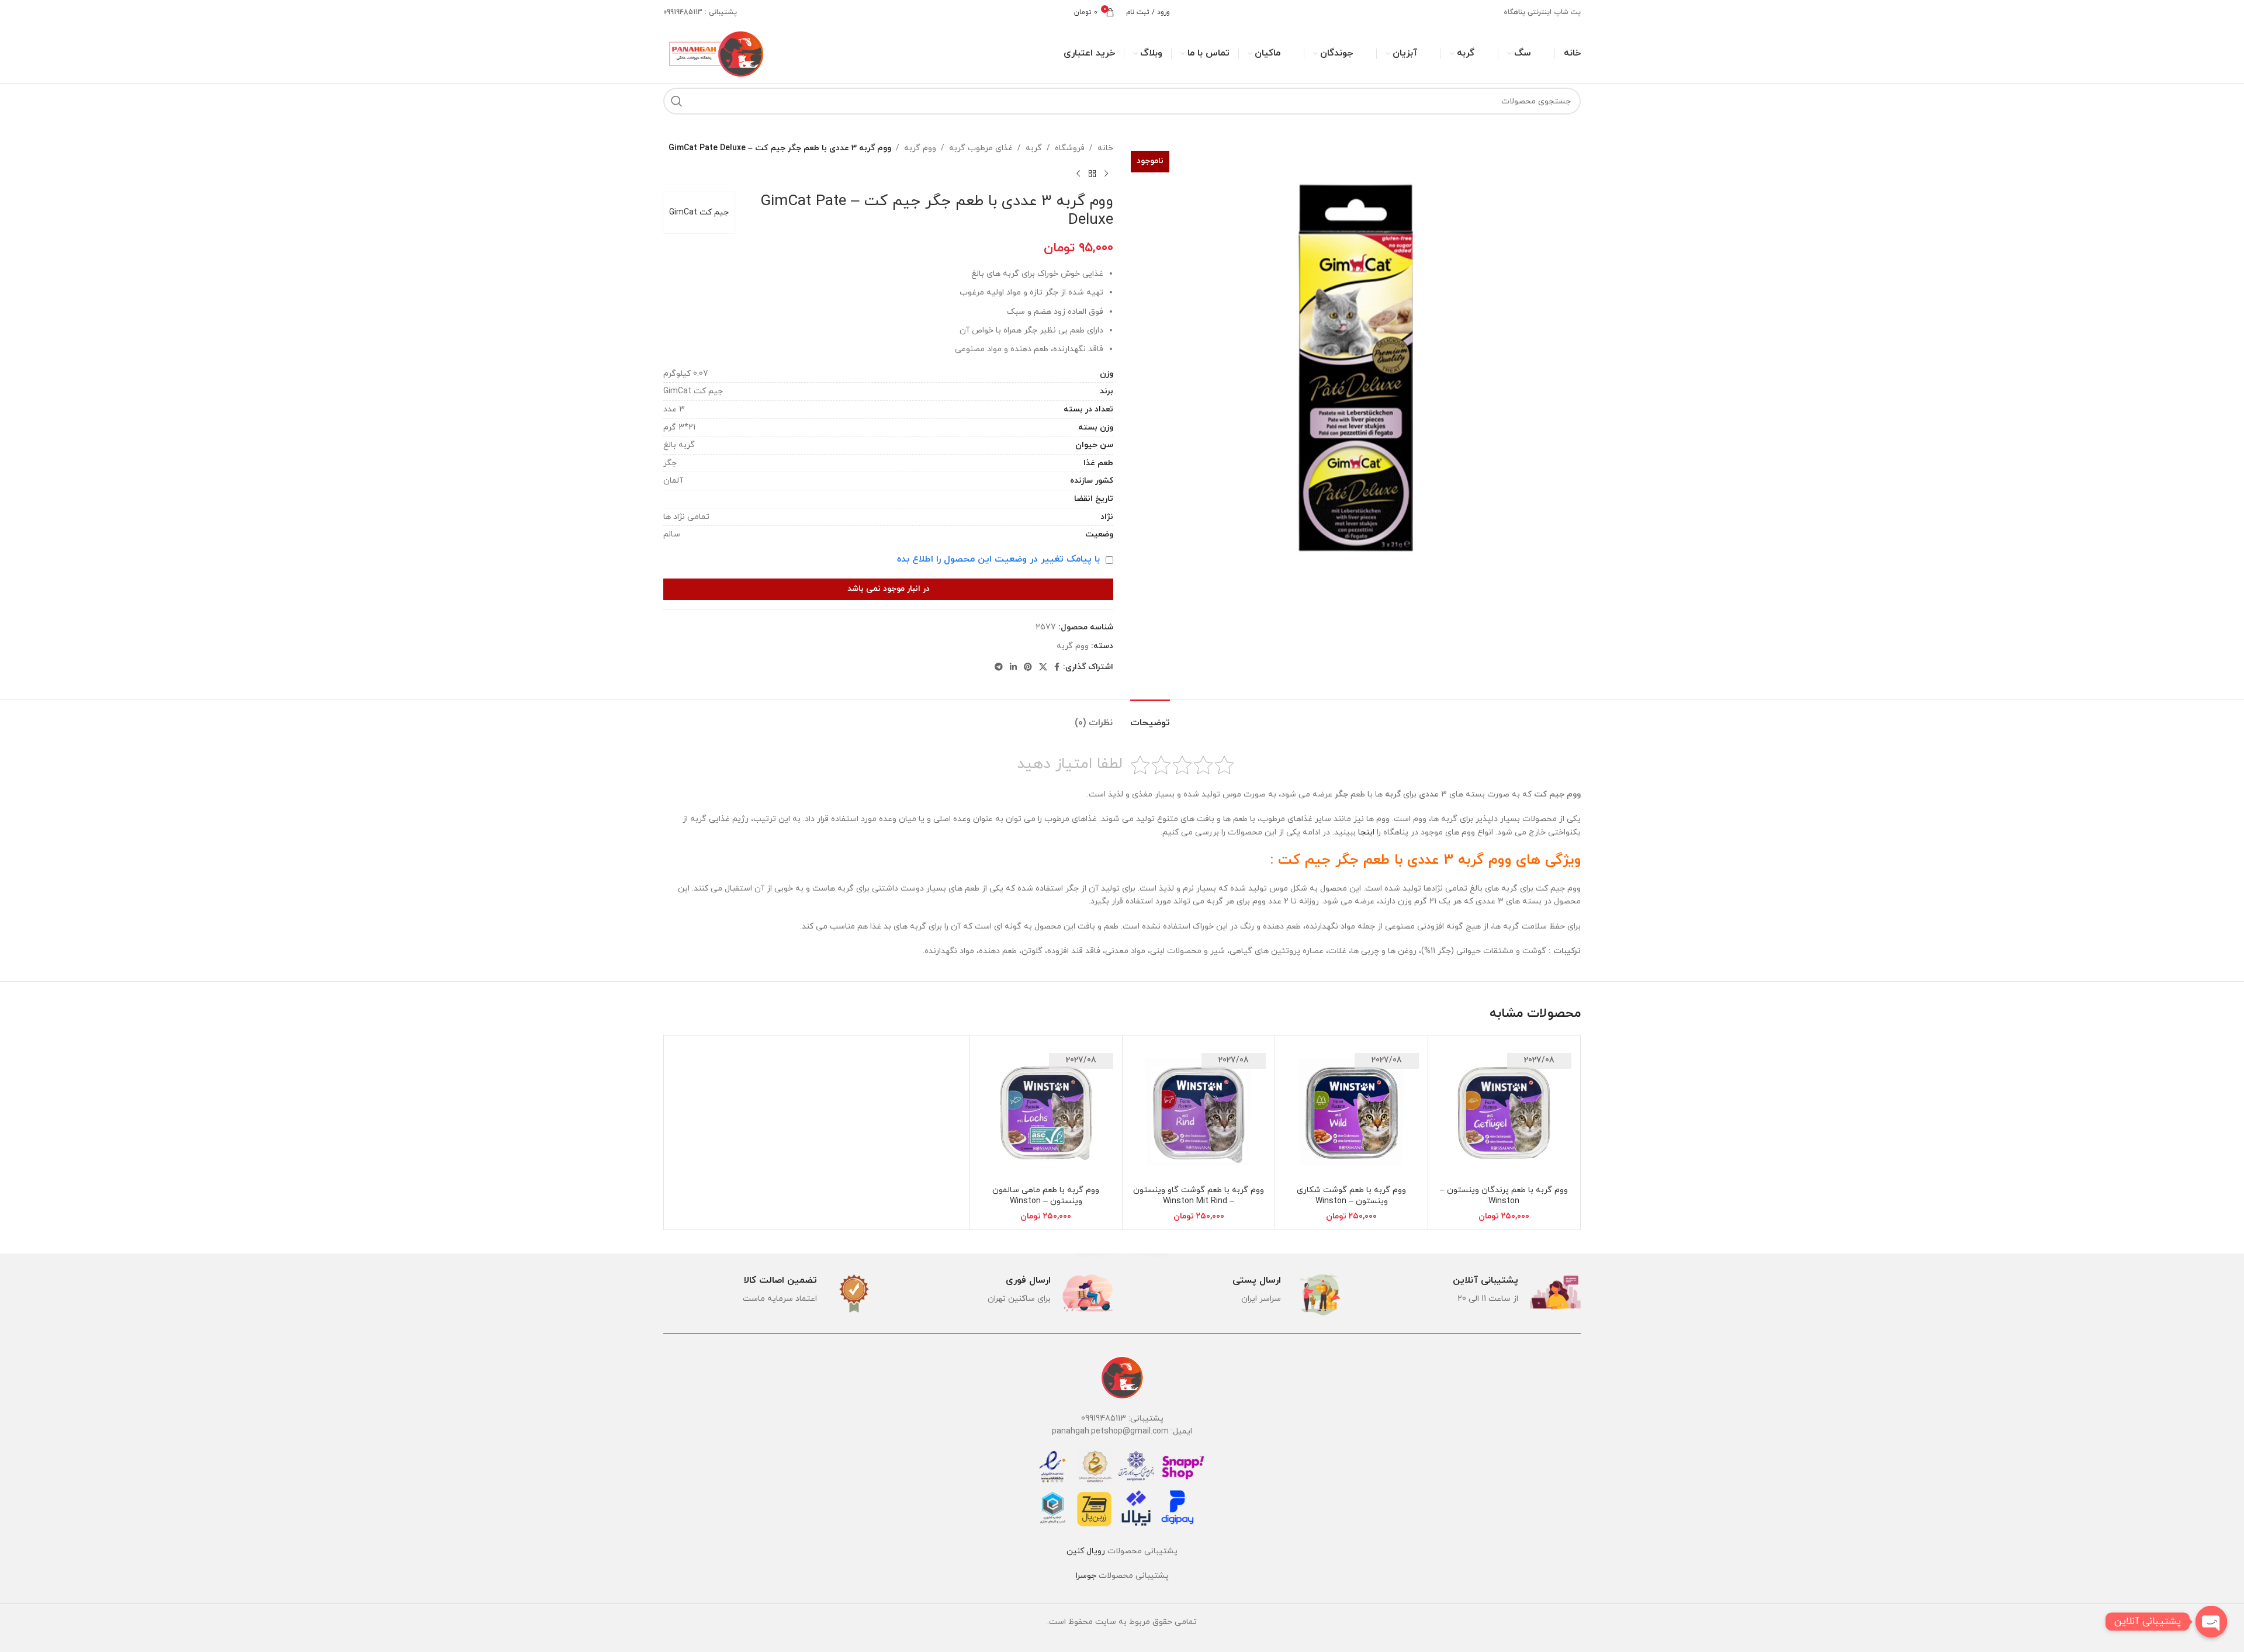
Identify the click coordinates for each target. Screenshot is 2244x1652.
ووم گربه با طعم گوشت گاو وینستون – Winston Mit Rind (1199, 1196)
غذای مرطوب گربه (981, 148)
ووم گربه (920, 148)
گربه (1034, 148)
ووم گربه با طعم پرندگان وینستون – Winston (1504, 1196)
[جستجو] (677, 101)
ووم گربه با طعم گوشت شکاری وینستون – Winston (1351, 1196)
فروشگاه (1070, 148)
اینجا (1366, 832)
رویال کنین (1086, 1551)
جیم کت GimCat (699, 212)
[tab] (1150, 717)
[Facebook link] (1057, 668)
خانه (1105, 148)
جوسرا (1086, 1576)
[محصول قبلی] (1106, 174)
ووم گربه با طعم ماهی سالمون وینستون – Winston (1046, 1196)
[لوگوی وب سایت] (715, 53)
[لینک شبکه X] (1043, 668)
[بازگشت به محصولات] (1092, 174)
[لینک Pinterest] (1028, 668)
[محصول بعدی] (1078, 174)
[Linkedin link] (1013, 668)
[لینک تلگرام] (999, 668)
